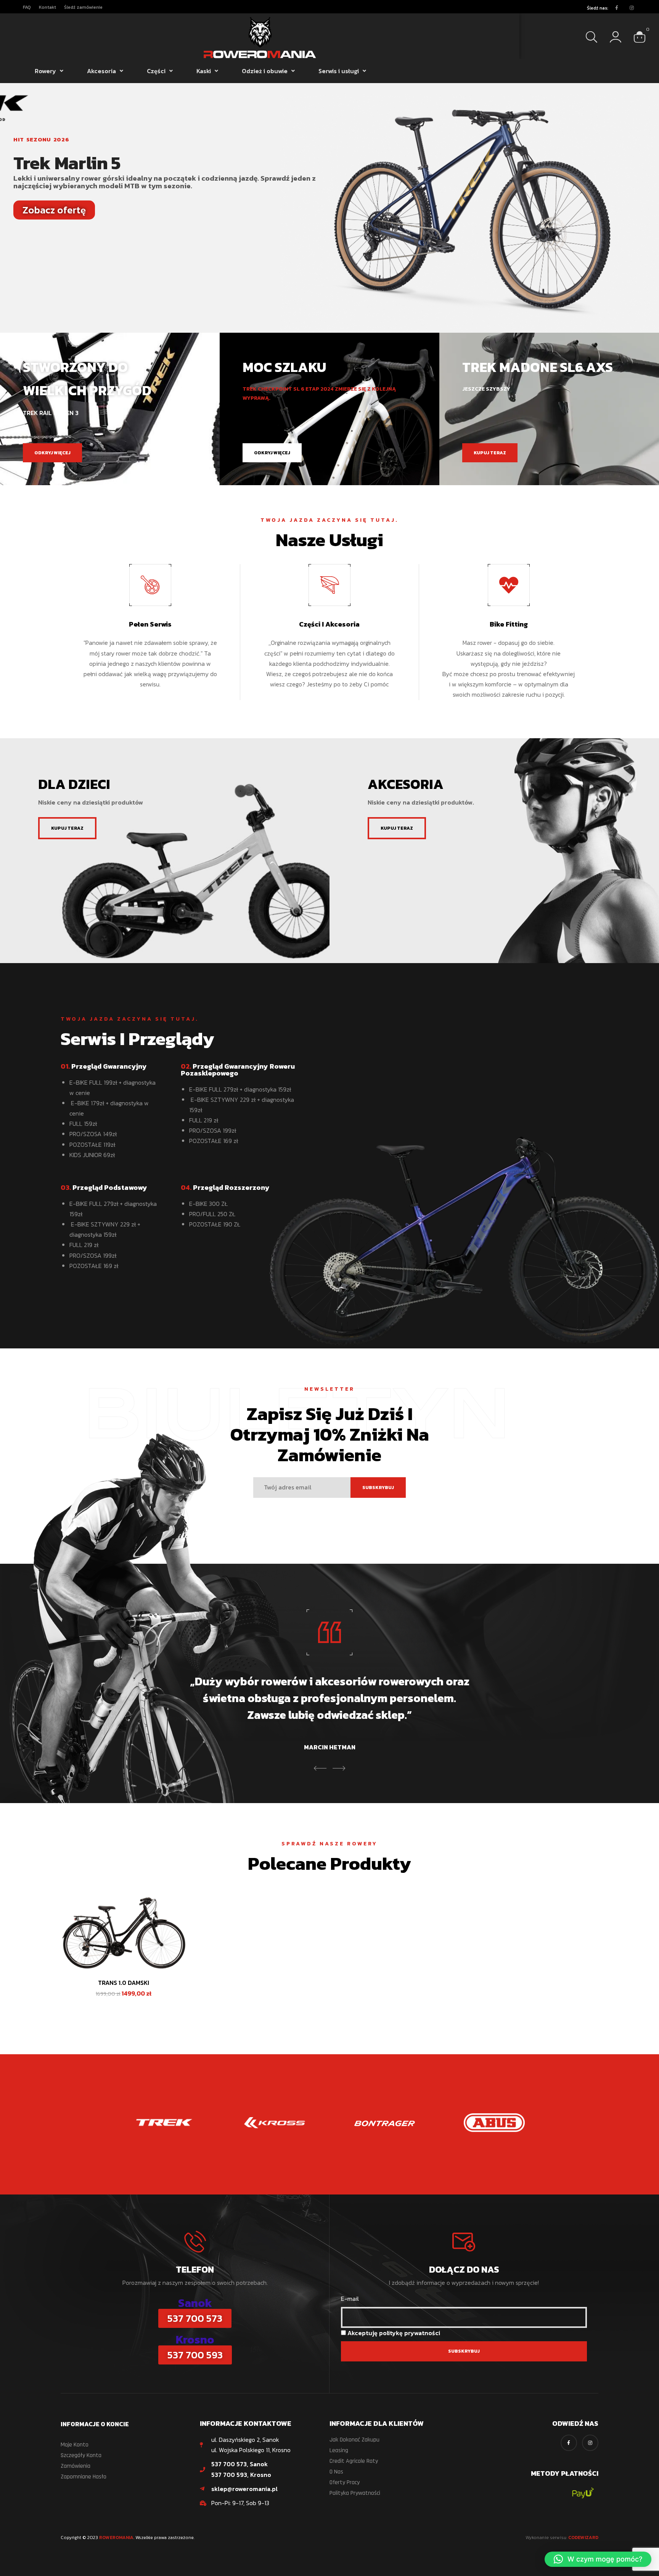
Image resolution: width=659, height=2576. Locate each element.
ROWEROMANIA (116, 2538)
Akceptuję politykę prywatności (394, 2333)
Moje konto (75, 2445)
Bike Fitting (509, 624)
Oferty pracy (345, 2482)
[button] (598, 2559)
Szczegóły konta (81, 2455)
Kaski (204, 71)
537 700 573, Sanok (239, 2464)
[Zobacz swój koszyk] (640, 36)
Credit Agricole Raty (354, 2461)
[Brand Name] (165, 2123)
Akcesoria (101, 71)
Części (156, 71)
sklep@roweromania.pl (244, 2489)
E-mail (350, 2299)
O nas (336, 2472)
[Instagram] (632, 8)
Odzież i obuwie (265, 71)
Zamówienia (76, 2466)
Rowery (45, 71)
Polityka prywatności (355, 2493)
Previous (320, 1768)
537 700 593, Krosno (241, 2475)
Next (339, 1768)
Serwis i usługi (339, 71)
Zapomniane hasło (84, 2477)
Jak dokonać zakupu (354, 2440)
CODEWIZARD (583, 2538)
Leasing (339, 2450)
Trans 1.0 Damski (124, 1983)
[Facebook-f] (617, 8)
